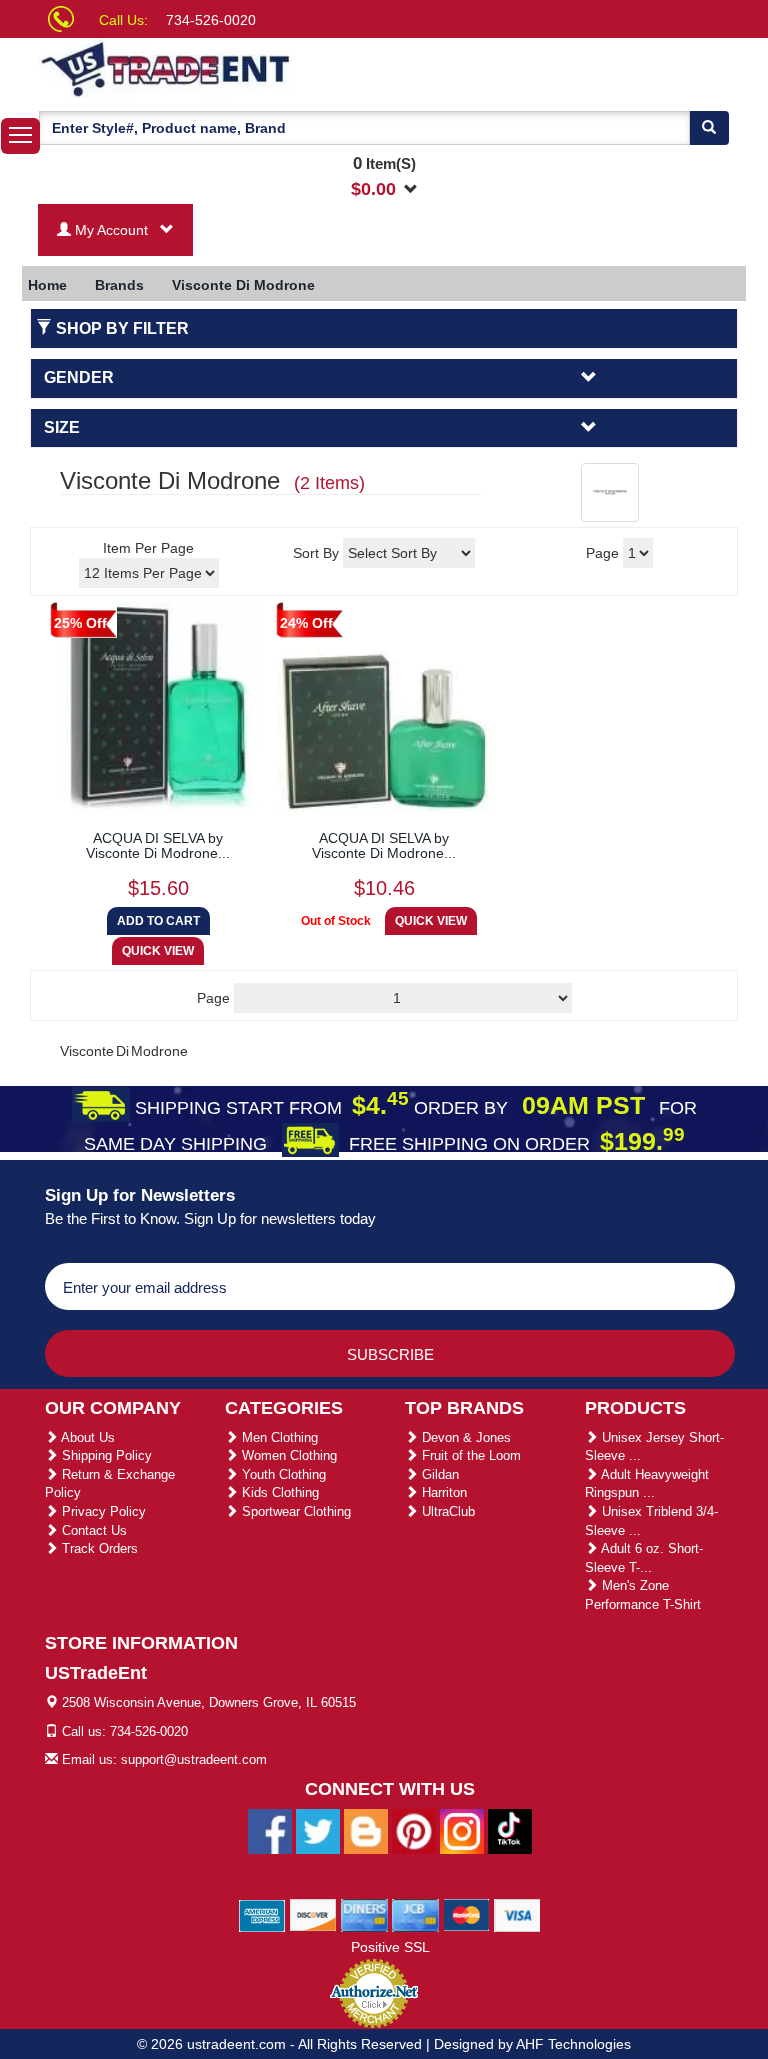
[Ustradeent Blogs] (366, 1831)
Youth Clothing (282, 1474)
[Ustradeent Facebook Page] (270, 1831)
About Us (86, 1437)
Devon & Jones (464, 1437)
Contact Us (92, 1530)
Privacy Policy (102, 1511)
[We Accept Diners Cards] (364, 1915)
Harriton (442, 1492)
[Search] (709, 128)
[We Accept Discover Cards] (313, 1915)
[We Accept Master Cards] (466, 1915)
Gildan (438, 1474)
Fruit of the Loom (469, 1455)
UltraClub (446, 1511)
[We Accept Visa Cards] (517, 1915)
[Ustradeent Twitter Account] (318, 1831)
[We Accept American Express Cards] (262, 1915)
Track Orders (98, 1548)
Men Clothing (278, 1437)
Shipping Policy (105, 1455)
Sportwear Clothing (294, 1511)
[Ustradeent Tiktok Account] (510, 1831)
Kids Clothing (278, 1492)
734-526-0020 (211, 20)
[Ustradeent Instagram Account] (462, 1831)
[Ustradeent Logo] (234, 68)
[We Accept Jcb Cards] (415, 1915)
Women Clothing (287, 1455)
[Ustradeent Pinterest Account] (414, 1831)
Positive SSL (390, 1947)
